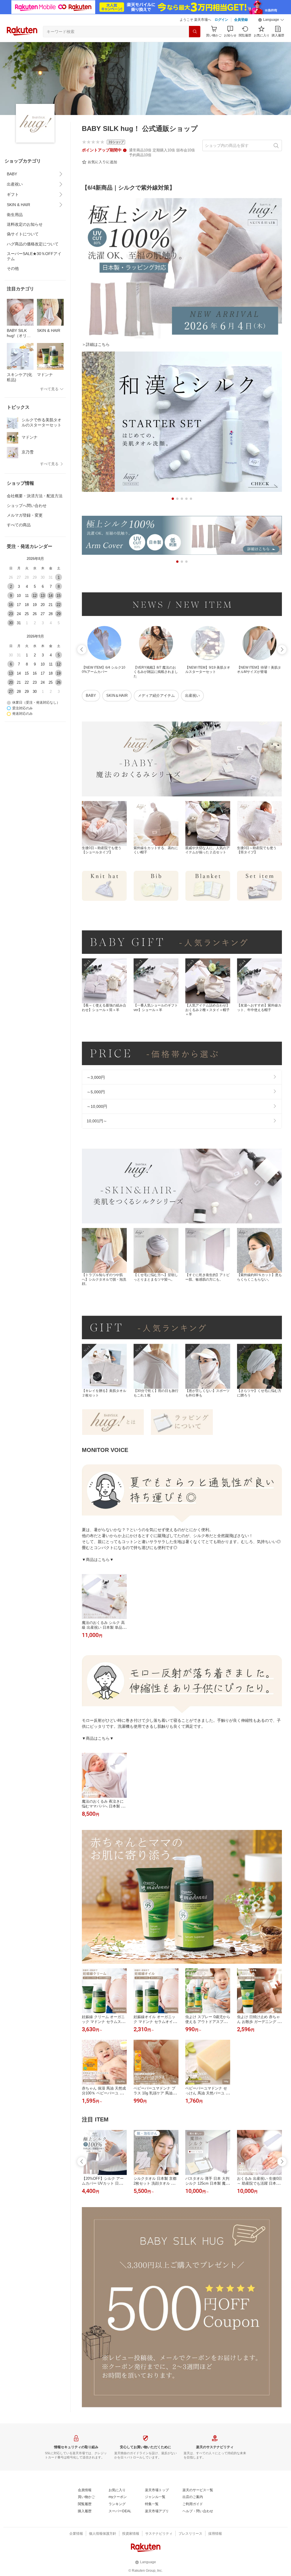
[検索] (195, 32)
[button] (271, 20)
